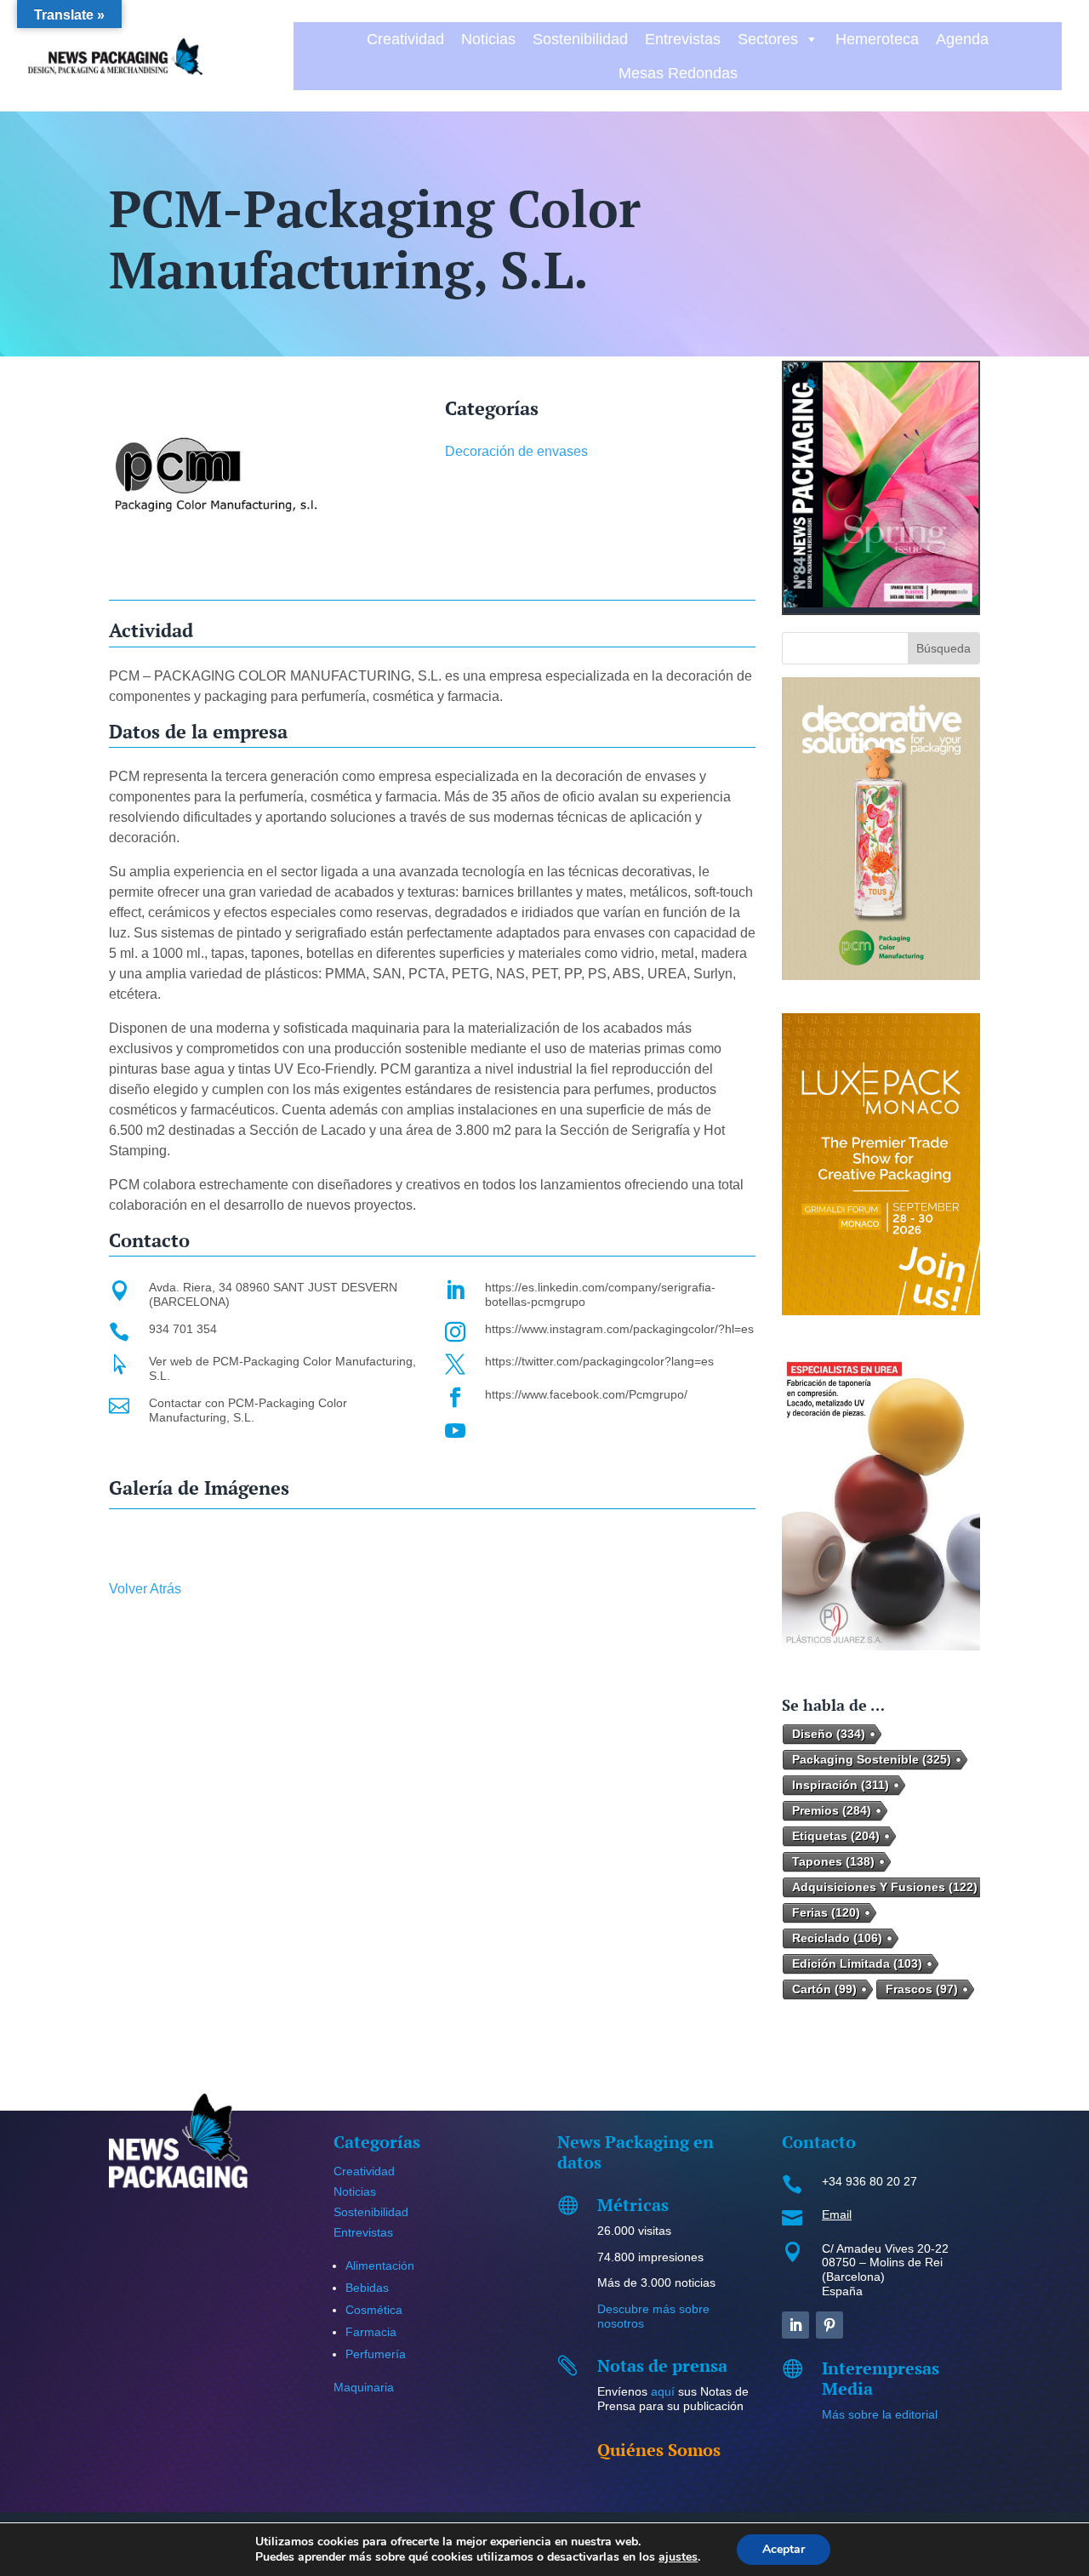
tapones (833, 1861)
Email (837, 2214)
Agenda (962, 39)
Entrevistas (683, 39)
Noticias (488, 39)
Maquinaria (364, 2387)
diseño (829, 1734)
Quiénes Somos (659, 2450)
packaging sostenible (872, 1759)
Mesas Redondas (678, 73)
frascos (922, 1989)
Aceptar (784, 2549)
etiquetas (836, 1836)
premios (832, 1810)
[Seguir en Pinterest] (830, 2325)
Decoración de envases (516, 451)
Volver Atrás (145, 1589)
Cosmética (374, 2310)
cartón (824, 1989)
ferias (826, 1912)
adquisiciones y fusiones (885, 1887)
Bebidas (367, 2288)
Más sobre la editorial (880, 2414)
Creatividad (405, 39)
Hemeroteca (877, 39)
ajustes (678, 2557)
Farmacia (371, 2332)
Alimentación (380, 2265)
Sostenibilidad (580, 39)
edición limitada (857, 1963)
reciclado (837, 1938)
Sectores (768, 39)
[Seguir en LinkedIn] (795, 2325)
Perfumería (376, 2354)
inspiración (841, 1785)
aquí (663, 2391)
